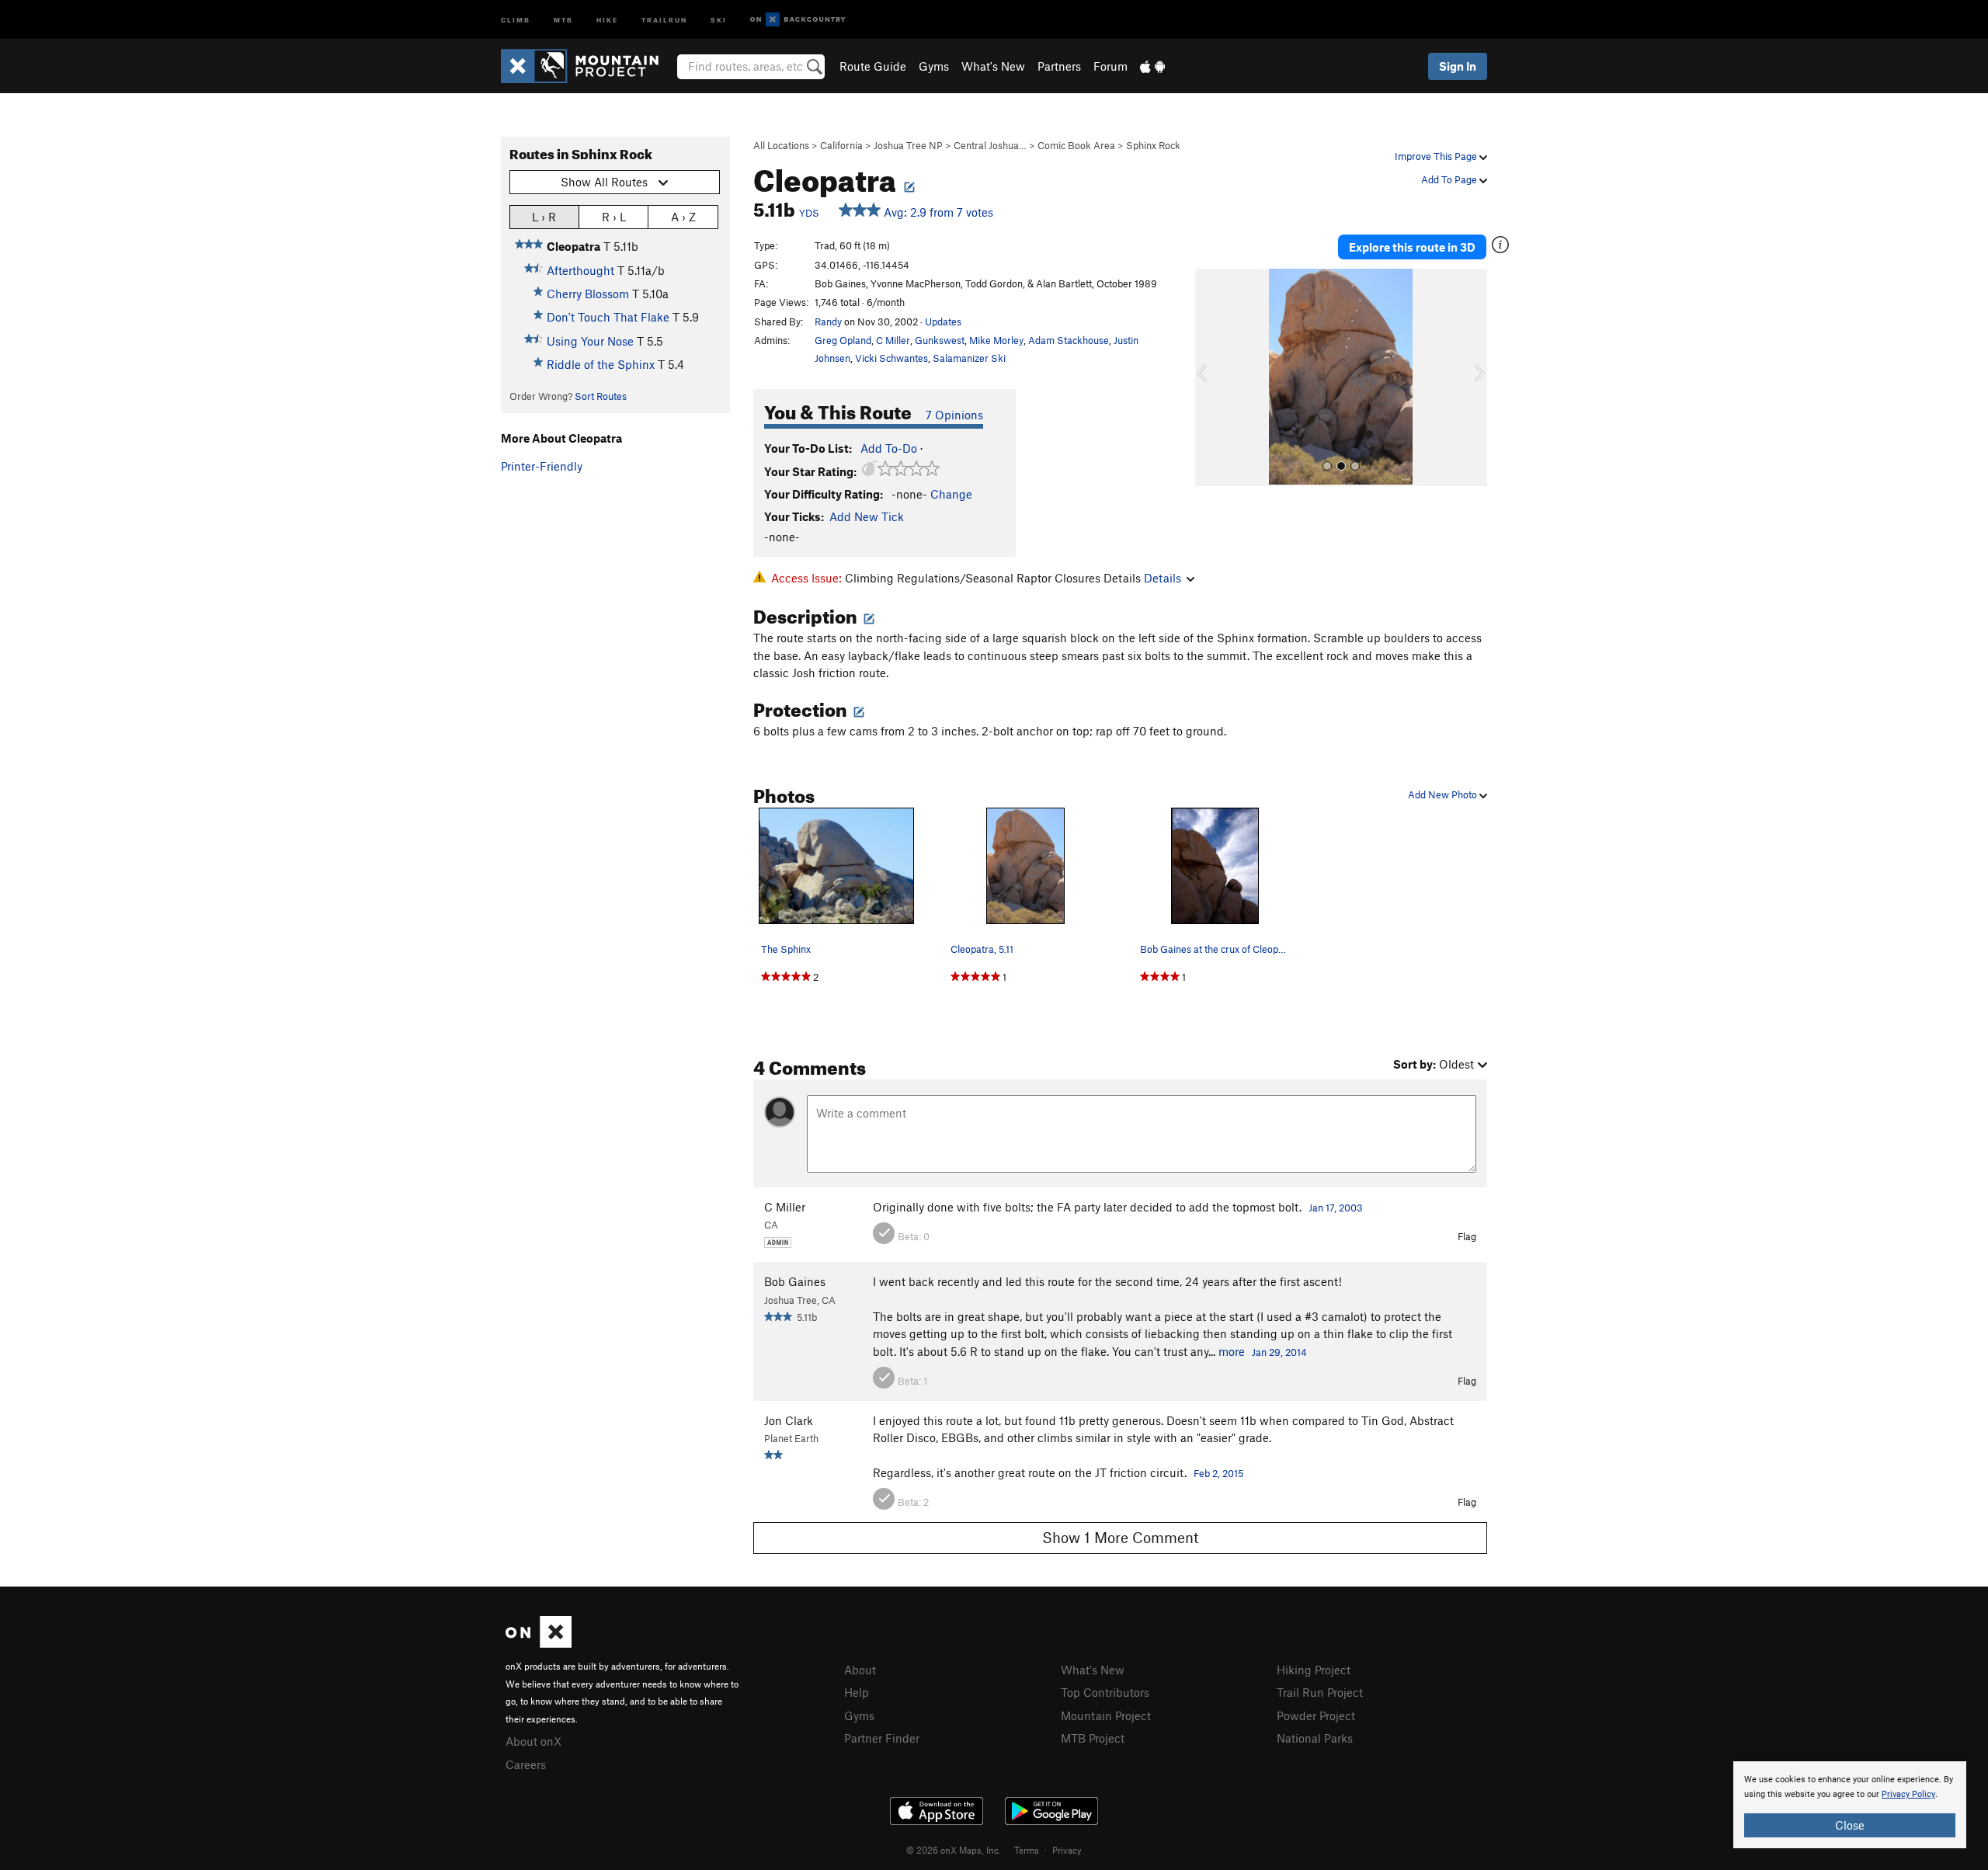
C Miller (893, 340)
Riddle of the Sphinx (601, 364)
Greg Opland (843, 340)
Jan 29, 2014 (1279, 1352)
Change (951, 494)
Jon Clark (789, 1420)
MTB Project (1093, 1738)
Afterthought (580, 270)
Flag (1467, 1236)
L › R (544, 217)
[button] (1211, 377)
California (841, 145)
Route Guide (873, 66)
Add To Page (1450, 179)
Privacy (1067, 1850)
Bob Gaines (795, 1281)
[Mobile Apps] (1152, 66)
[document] (1850, 1805)
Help (857, 1692)
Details (1163, 578)
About (860, 1670)
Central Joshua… (990, 145)
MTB (563, 19)
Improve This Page (1437, 156)
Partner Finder (882, 1738)
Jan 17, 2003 (1336, 1208)
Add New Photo (1444, 794)
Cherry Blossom (588, 294)
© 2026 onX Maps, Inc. (954, 1850)
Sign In (1458, 66)
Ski (719, 19)
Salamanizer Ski (969, 358)
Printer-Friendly (542, 466)
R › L (614, 217)
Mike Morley (996, 340)
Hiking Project (1314, 1670)
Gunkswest (940, 340)
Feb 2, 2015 (1218, 1473)
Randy (828, 322)
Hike (607, 19)
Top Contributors (1105, 1692)
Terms (1027, 1850)
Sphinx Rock (1153, 145)
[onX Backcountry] (798, 20)
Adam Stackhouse (1069, 340)
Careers (526, 1764)
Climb (516, 19)
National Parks (1315, 1738)
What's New (993, 66)
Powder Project (1316, 1715)
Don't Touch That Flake (608, 317)
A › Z (683, 217)
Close (1850, 1825)
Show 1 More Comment (1121, 1537)
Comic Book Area (1076, 145)
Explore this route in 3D (1412, 247)
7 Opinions (954, 415)
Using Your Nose (590, 341)
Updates (943, 322)
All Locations (781, 145)
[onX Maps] (539, 1643)
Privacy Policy (1908, 1794)
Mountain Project (1106, 1715)
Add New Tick (867, 516)
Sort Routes (601, 396)
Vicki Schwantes (891, 358)
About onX (533, 1741)
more (1232, 1351)
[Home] (587, 66)
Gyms (934, 66)
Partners (1059, 66)
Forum (1110, 66)
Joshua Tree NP (908, 145)
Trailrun (664, 19)
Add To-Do (889, 448)
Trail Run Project (1320, 1692)
